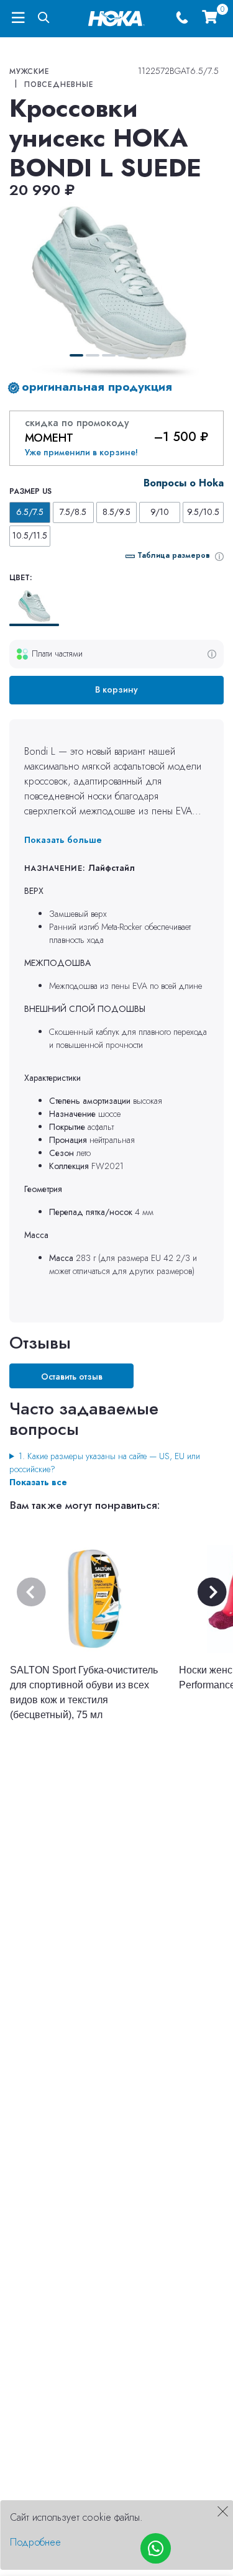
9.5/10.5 (203, 512)
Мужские (30, 71)
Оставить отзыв (72, 1377)
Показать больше (63, 840)
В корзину (116, 690)
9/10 (160, 512)
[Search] (44, 18)
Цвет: (21, 578)
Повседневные (59, 84)
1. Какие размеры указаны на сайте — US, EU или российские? (105, 1463)
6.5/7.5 (30, 512)
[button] (76, 355)
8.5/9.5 (116, 512)
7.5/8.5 (73, 512)
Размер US (30, 491)
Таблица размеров (174, 555)
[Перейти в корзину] (209, 18)
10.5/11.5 (30, 535)
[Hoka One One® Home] (116, 17)
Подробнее (35, 2542)
